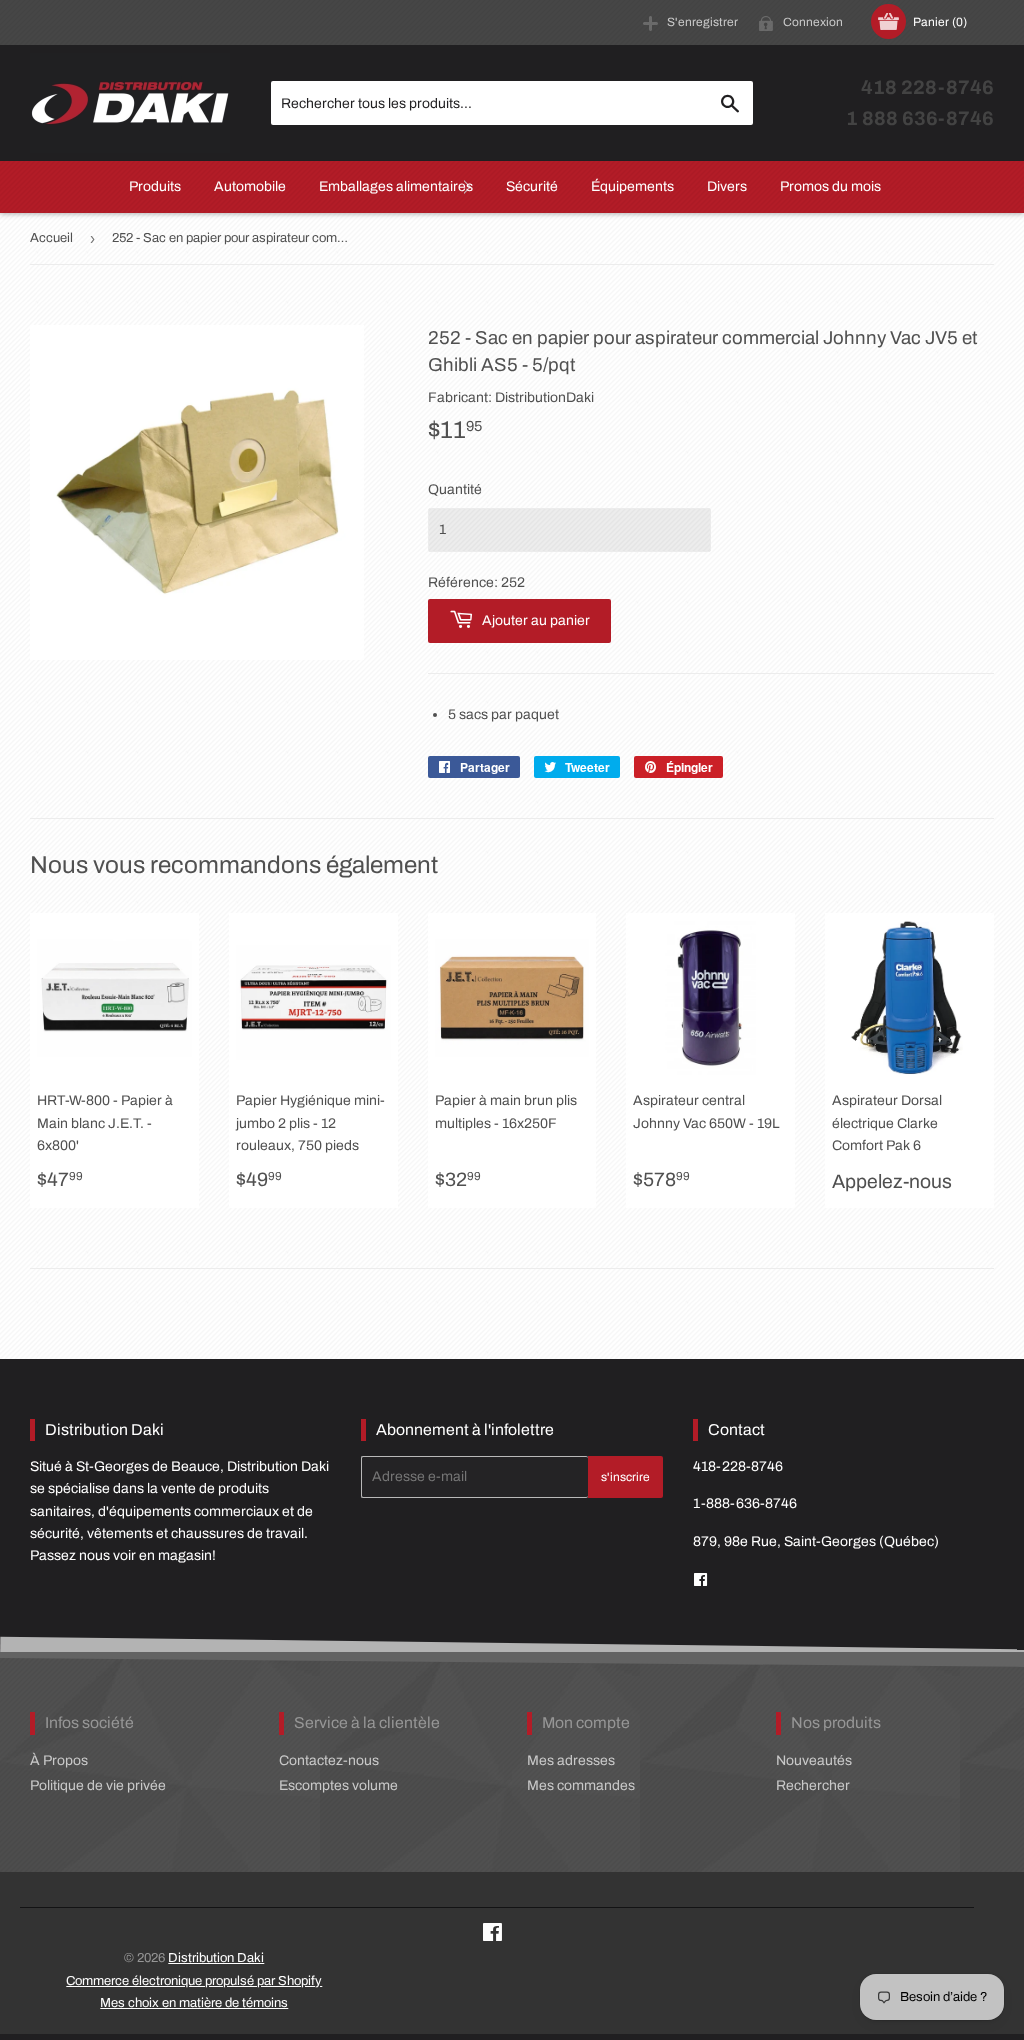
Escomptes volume (338, 1785)
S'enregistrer (702, 22)
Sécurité (532, 186)
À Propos (59, 1760)
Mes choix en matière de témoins (194, 2003)
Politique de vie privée (98, 1785)
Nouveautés (814, 1760)
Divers (727, 186)
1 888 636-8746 (920, 118)
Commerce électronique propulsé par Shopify (194, 1981)
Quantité (455, 489)
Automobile (250, 186)
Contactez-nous (329, 1760)
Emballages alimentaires (396, 186)
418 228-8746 (927, 87)
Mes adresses (571, 1760)
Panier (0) (940, 22)
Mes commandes (581, 1785)
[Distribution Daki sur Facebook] (492, 1935)
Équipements (632, 186)
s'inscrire (625, 1477)
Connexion (813, 22)
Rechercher (813, 1785)
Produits (155, 186)
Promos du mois (830, 186)
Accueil (51, 238)
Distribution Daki (216, 1958)
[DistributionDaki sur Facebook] (700, 1580)
